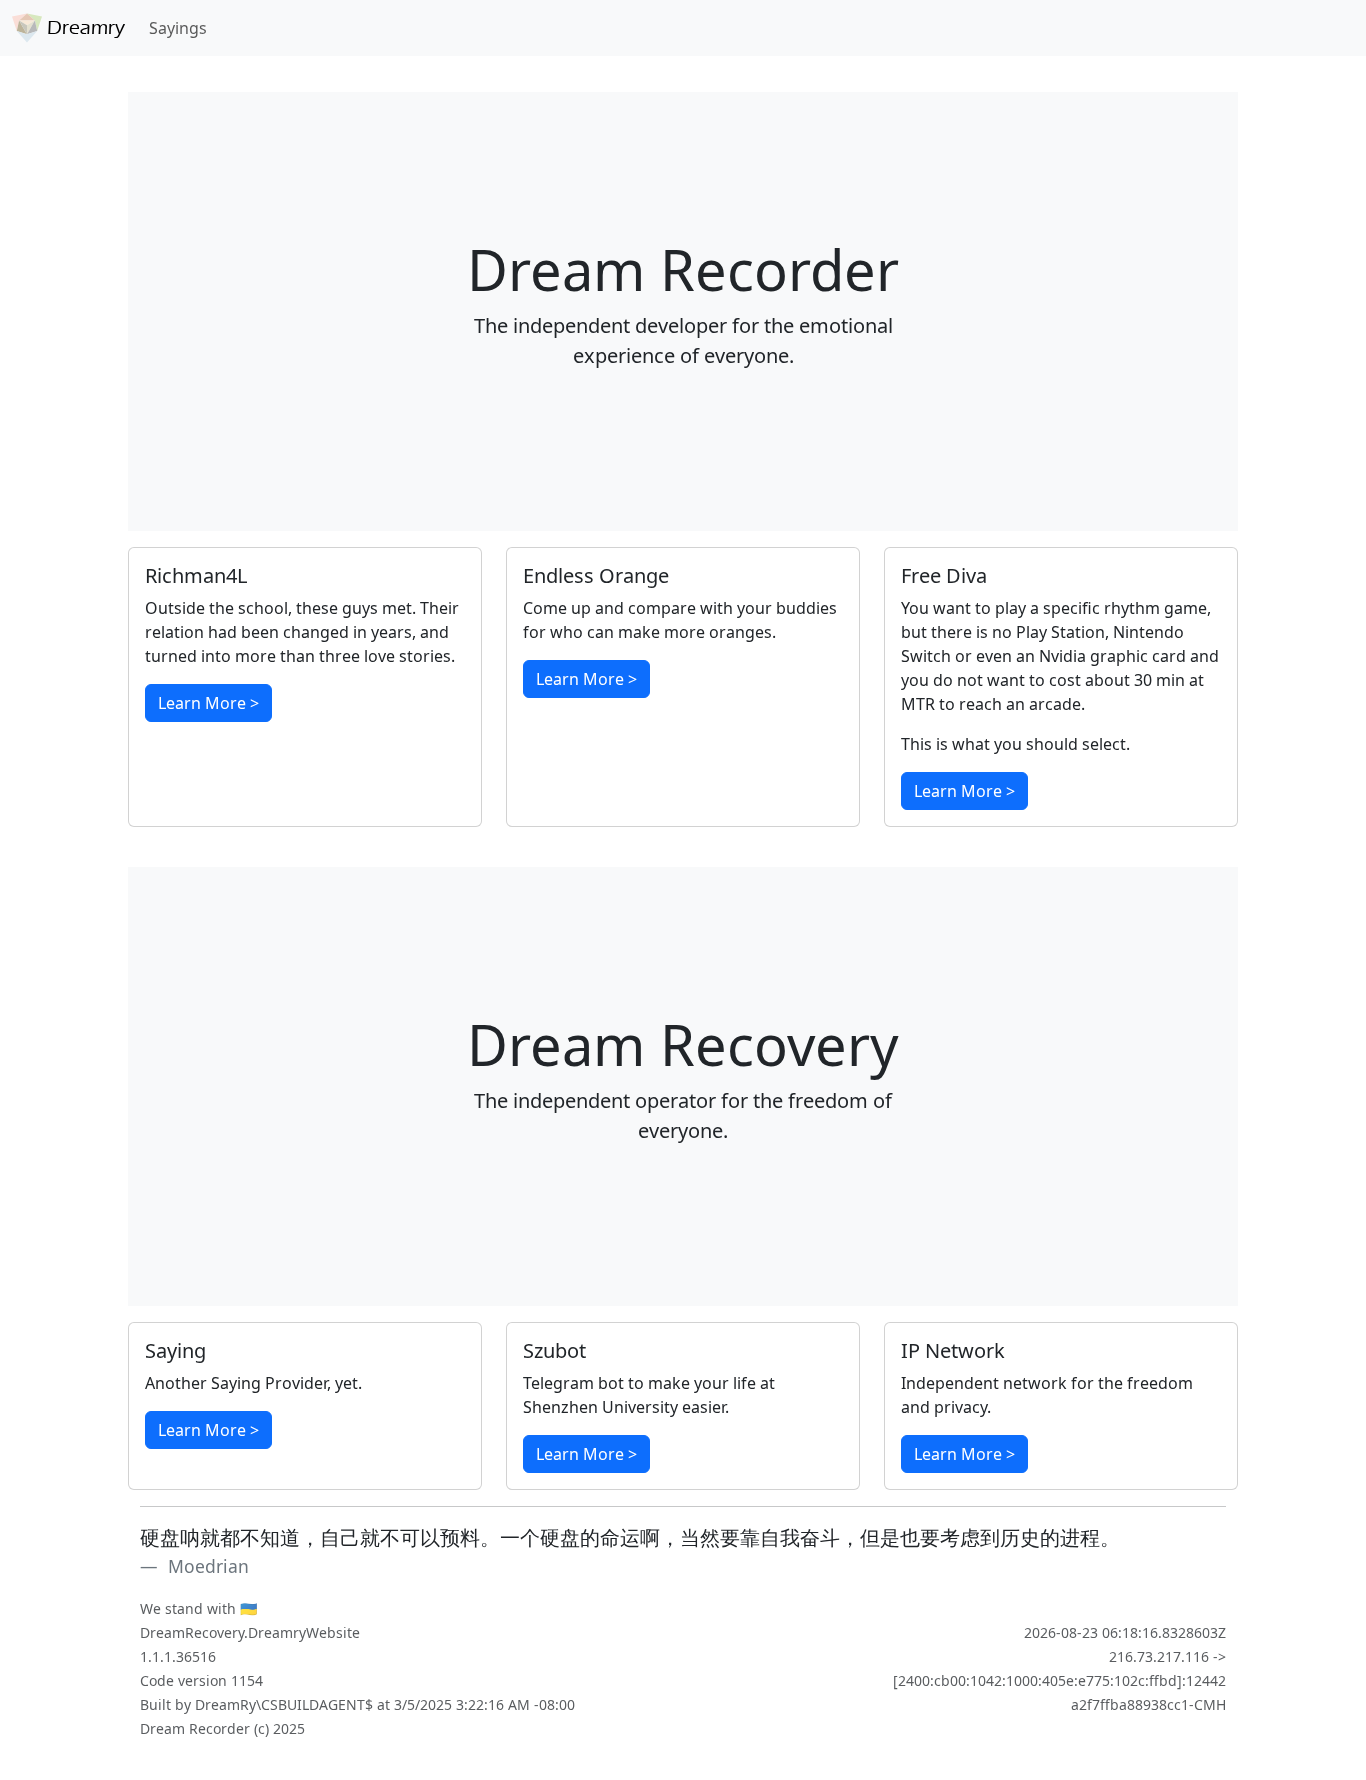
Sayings (178, 28)
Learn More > (208, 703)
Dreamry (83, 27)
